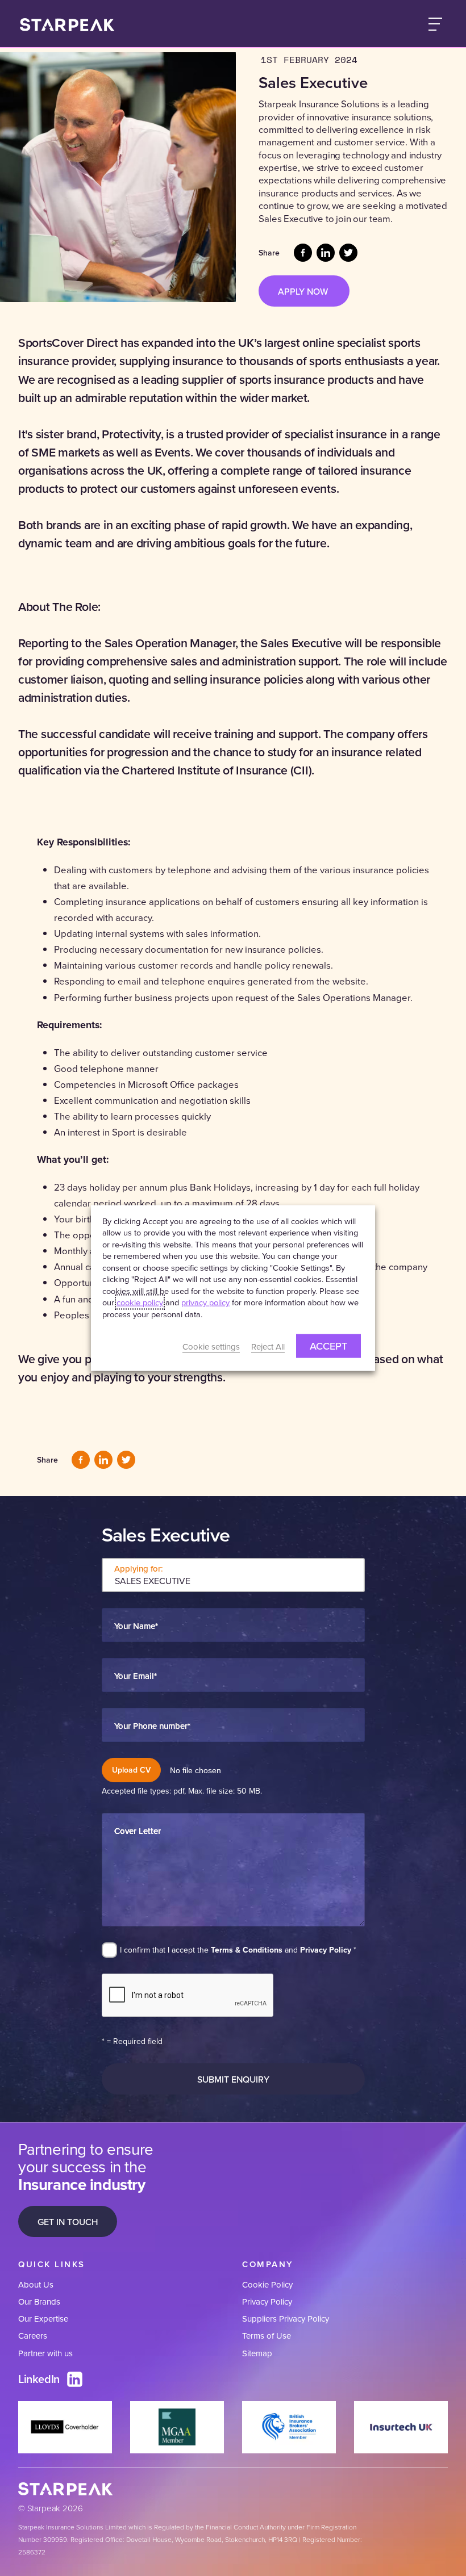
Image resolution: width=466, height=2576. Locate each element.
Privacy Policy (326, 1950)
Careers (33, 2336)
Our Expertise (43, 2319)
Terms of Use (267, 2336)
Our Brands (39, 2301)
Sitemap (257, 2353)
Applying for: (139, 1568)
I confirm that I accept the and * (238, 1950)
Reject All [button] (268, 1346)
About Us (36, 2284)
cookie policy (140, 1302)
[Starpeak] (67, 24)
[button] (435, 24)
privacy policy (205, 1302)
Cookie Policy (267, 2284)
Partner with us (45, 2353)
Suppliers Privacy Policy (286, 2319)
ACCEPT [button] (328, 1346)
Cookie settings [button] (211, 1346)
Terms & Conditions (247, 1950)
